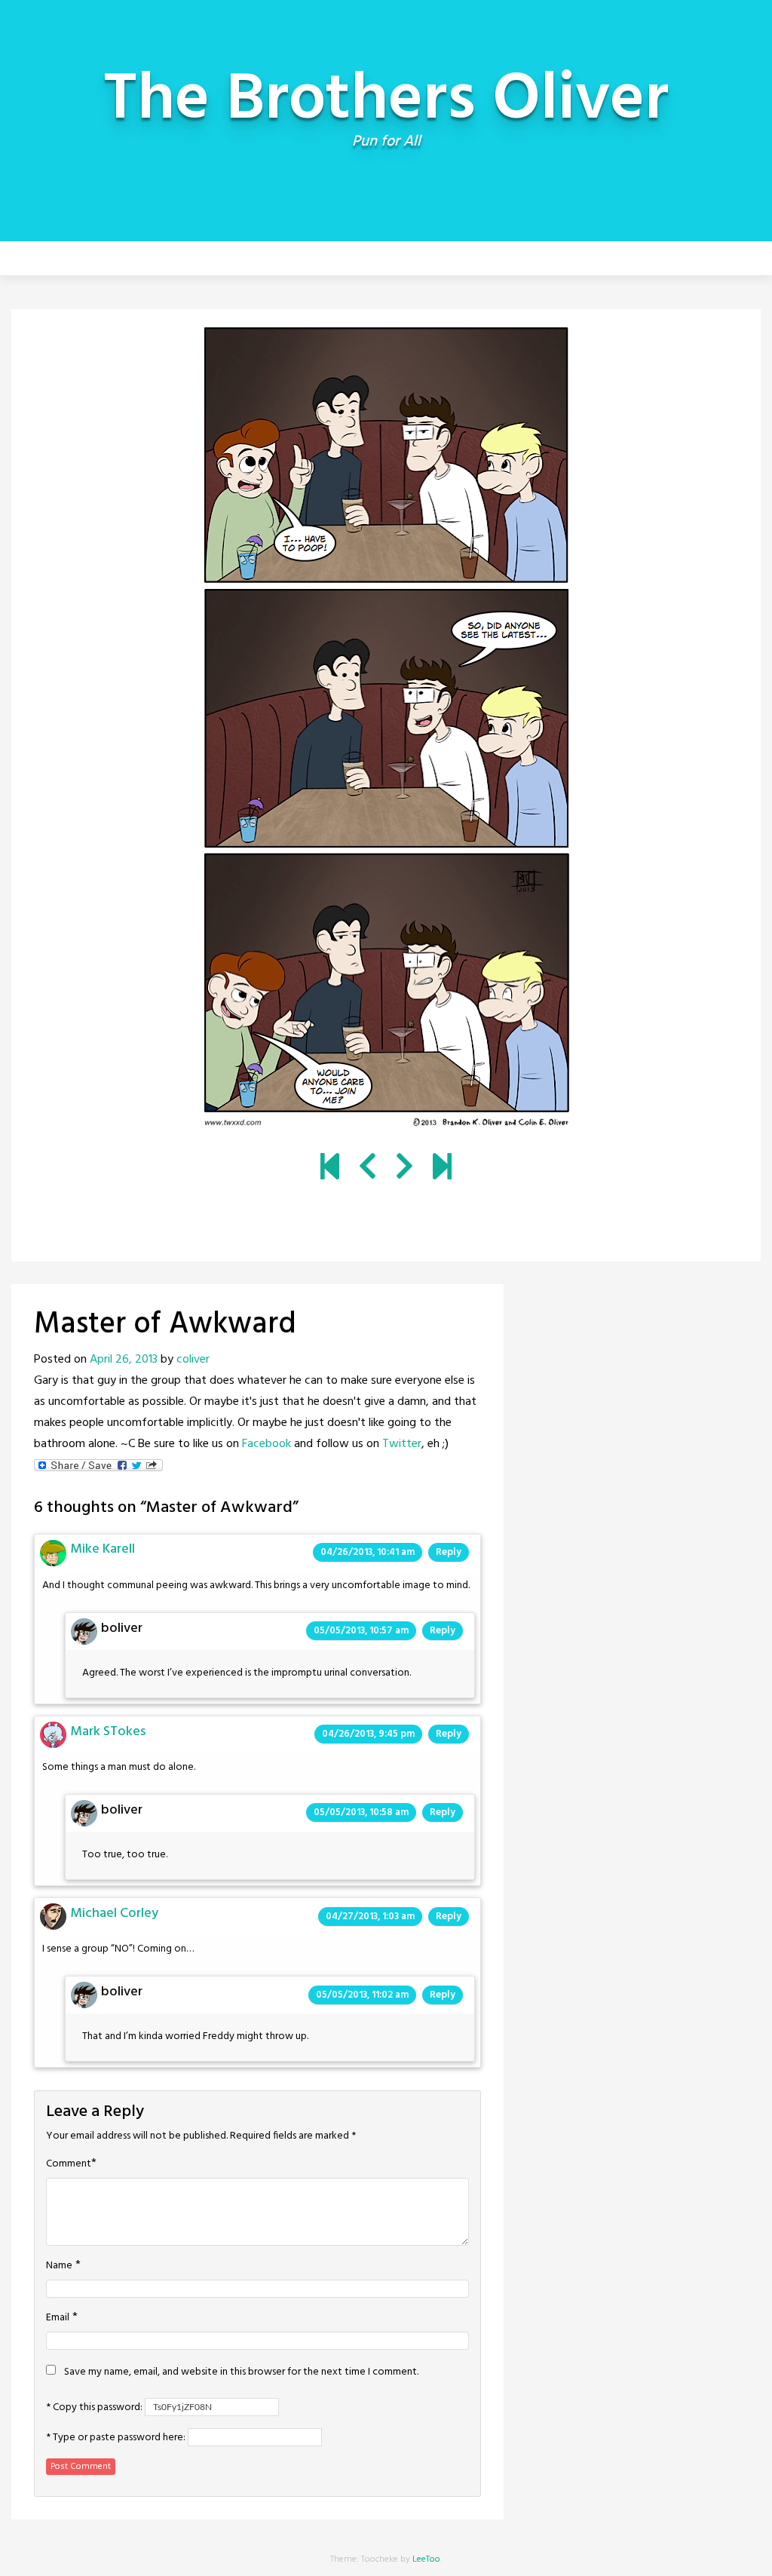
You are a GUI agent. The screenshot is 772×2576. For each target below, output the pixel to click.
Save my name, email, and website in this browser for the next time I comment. (241, 2372)
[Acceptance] (368, 1169)
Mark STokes (108, 1732)
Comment (69, 2164)
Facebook (267, 1444)
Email (58, 2318)
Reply (449, 1552)
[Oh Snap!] (330, 1169)
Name (59, 2266)
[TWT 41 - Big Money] (404, 1169)
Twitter (402, 1444)
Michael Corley (114, 1914)
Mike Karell (103, 1549)
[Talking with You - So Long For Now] (442, 1169)
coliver (193, 1360)
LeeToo (426, 2559)
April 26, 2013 (124, 1360)
